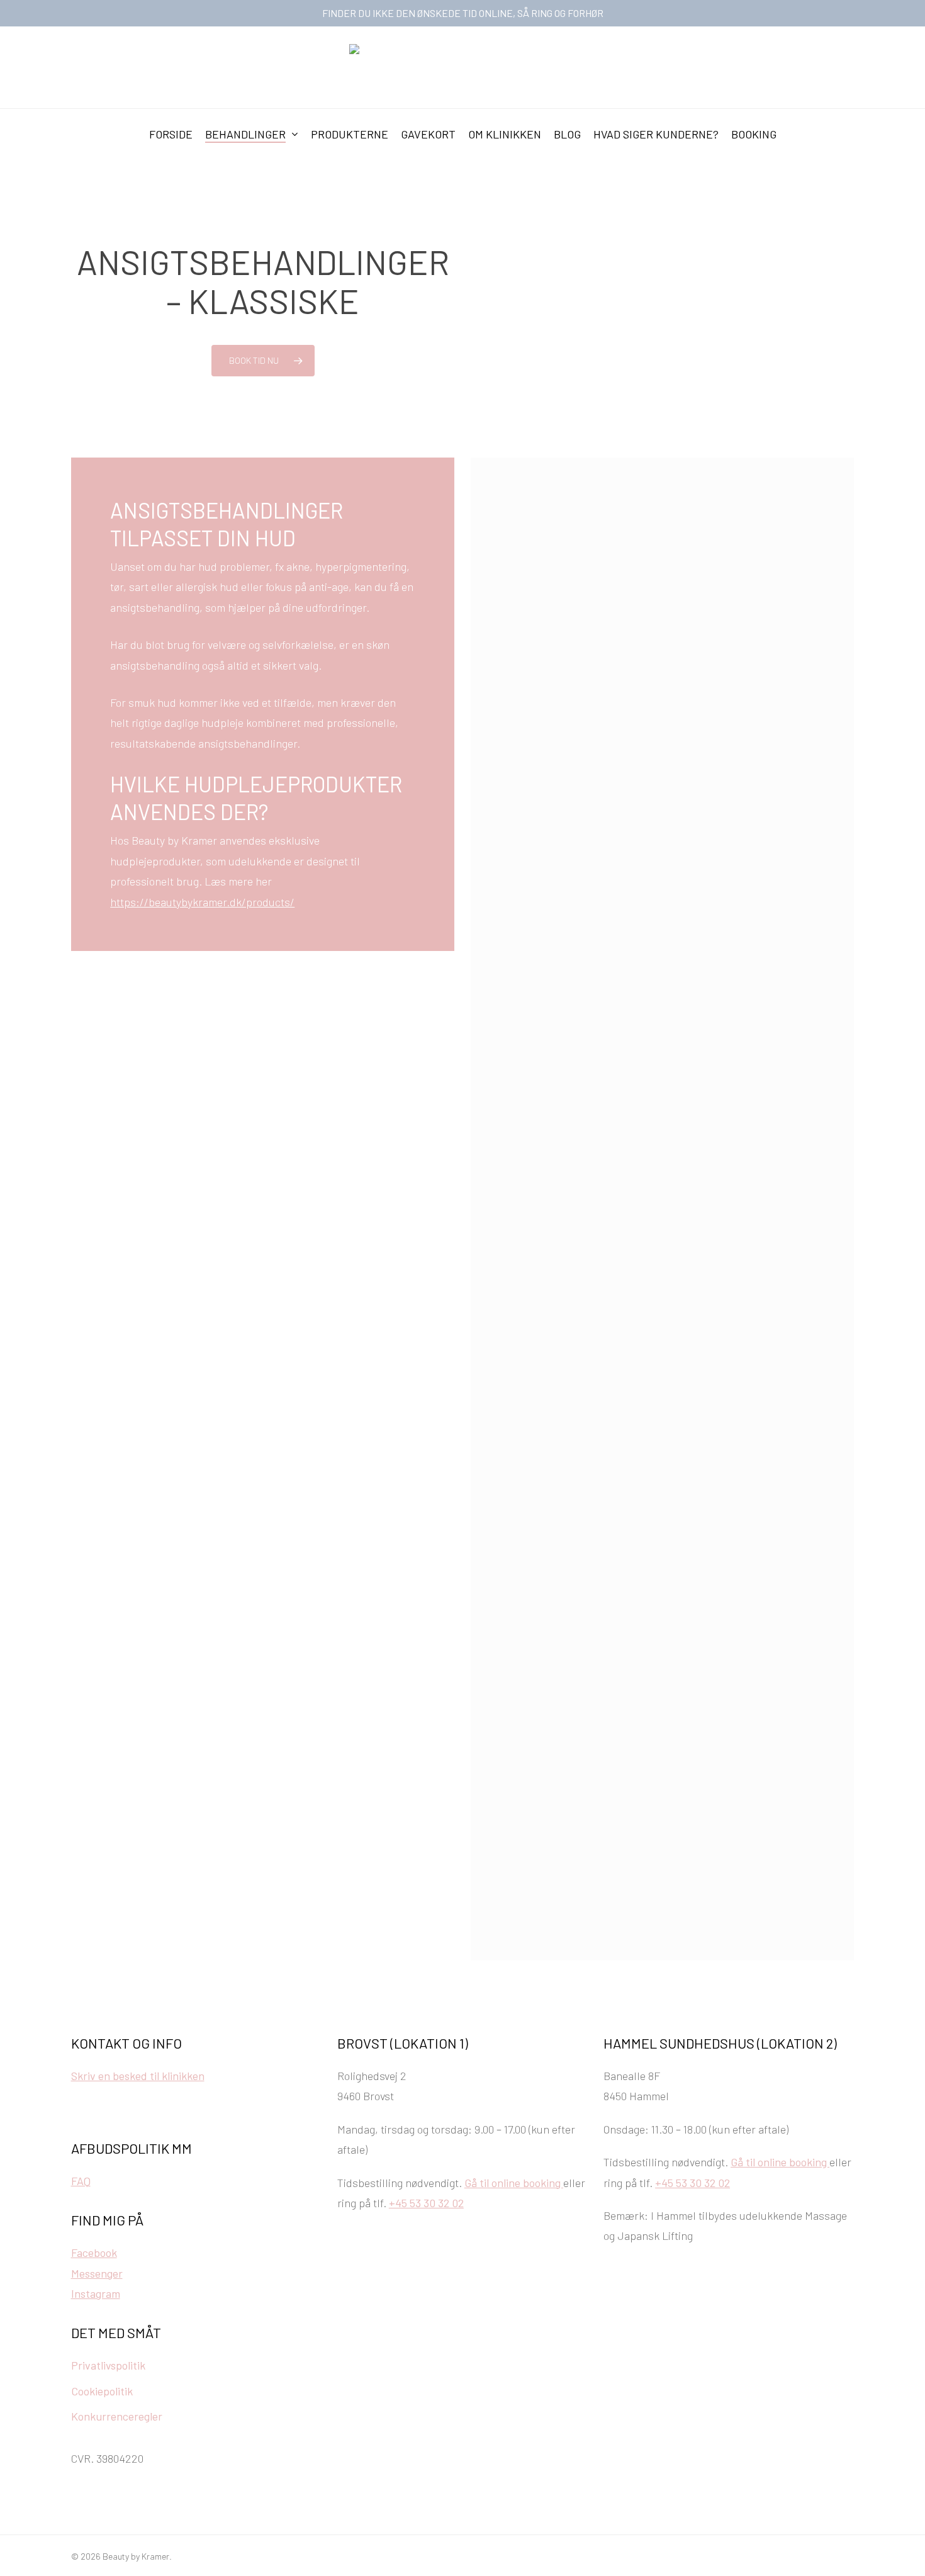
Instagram (96, 2293)
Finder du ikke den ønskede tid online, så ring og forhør (463, 13)
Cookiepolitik (102, 2391)
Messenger (97, 2273)
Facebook (94, 2253)
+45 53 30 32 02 (426, 2203)
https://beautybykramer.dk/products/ (202, 902)
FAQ (81, 2181)
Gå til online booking (514, 2183)
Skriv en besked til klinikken (138, 2076)
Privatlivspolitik (108, 2365)
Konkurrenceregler (117, 2416)
